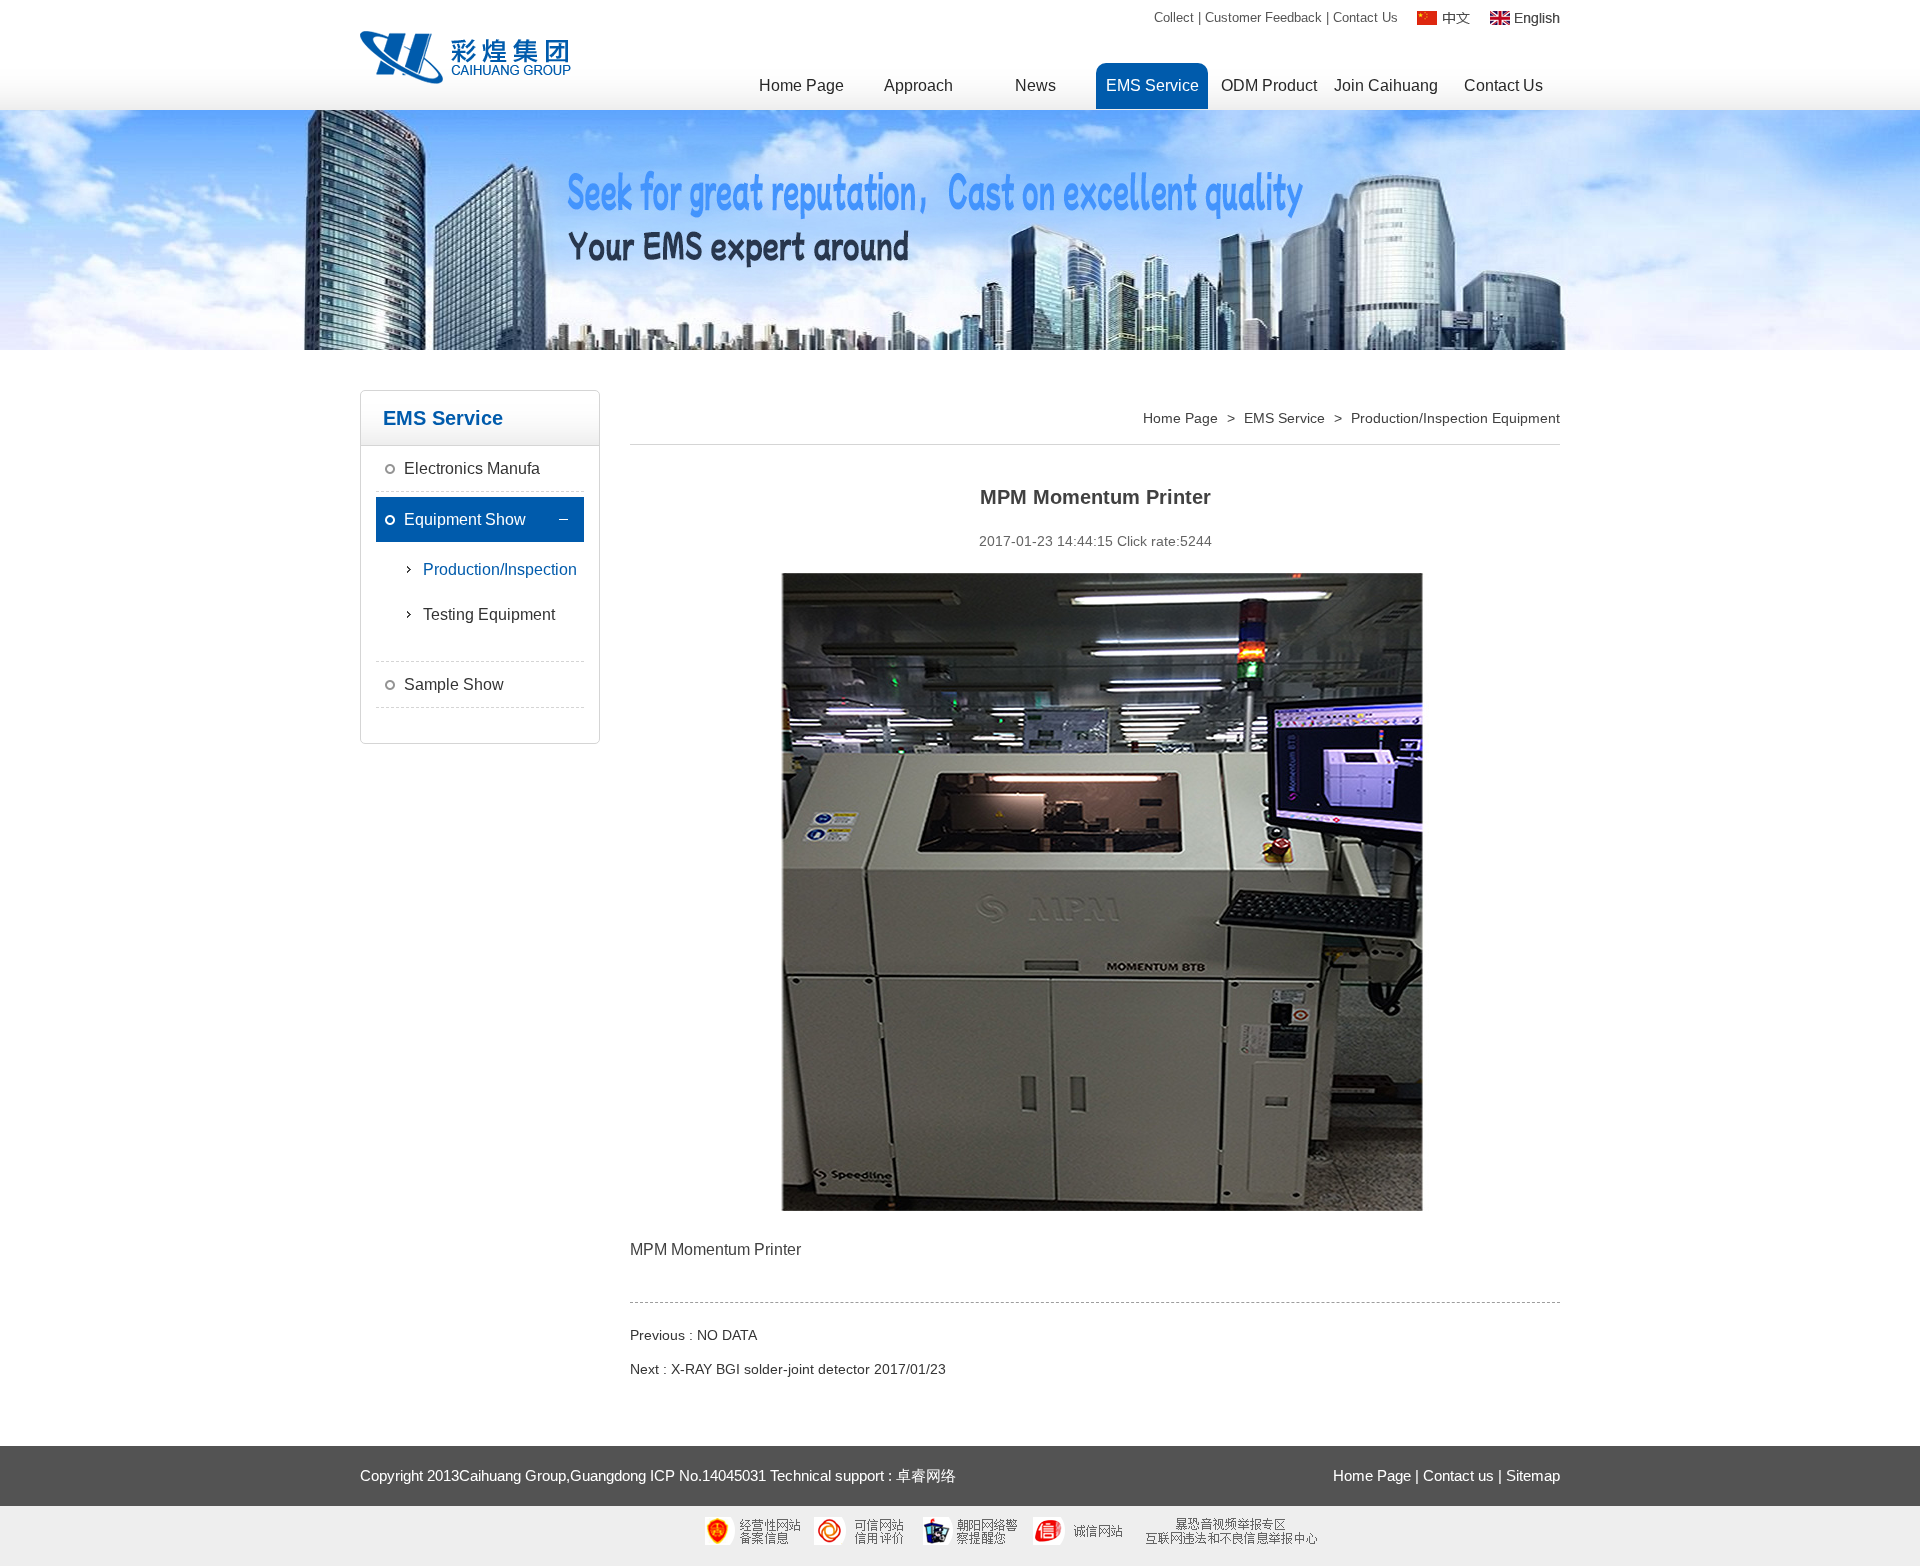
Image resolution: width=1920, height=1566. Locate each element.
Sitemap (1533, 1475)
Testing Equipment (489, 614)
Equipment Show (465, 519)
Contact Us (1365, 17)
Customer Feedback (1263, 17)
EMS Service (1284, 418)
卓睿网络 (926, 1475)
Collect (1174, 17)
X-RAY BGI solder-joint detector (770, 1369)
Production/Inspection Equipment (1455, 418)
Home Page (1180, 418)
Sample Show (454, 684)
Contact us (1458, 1475)
